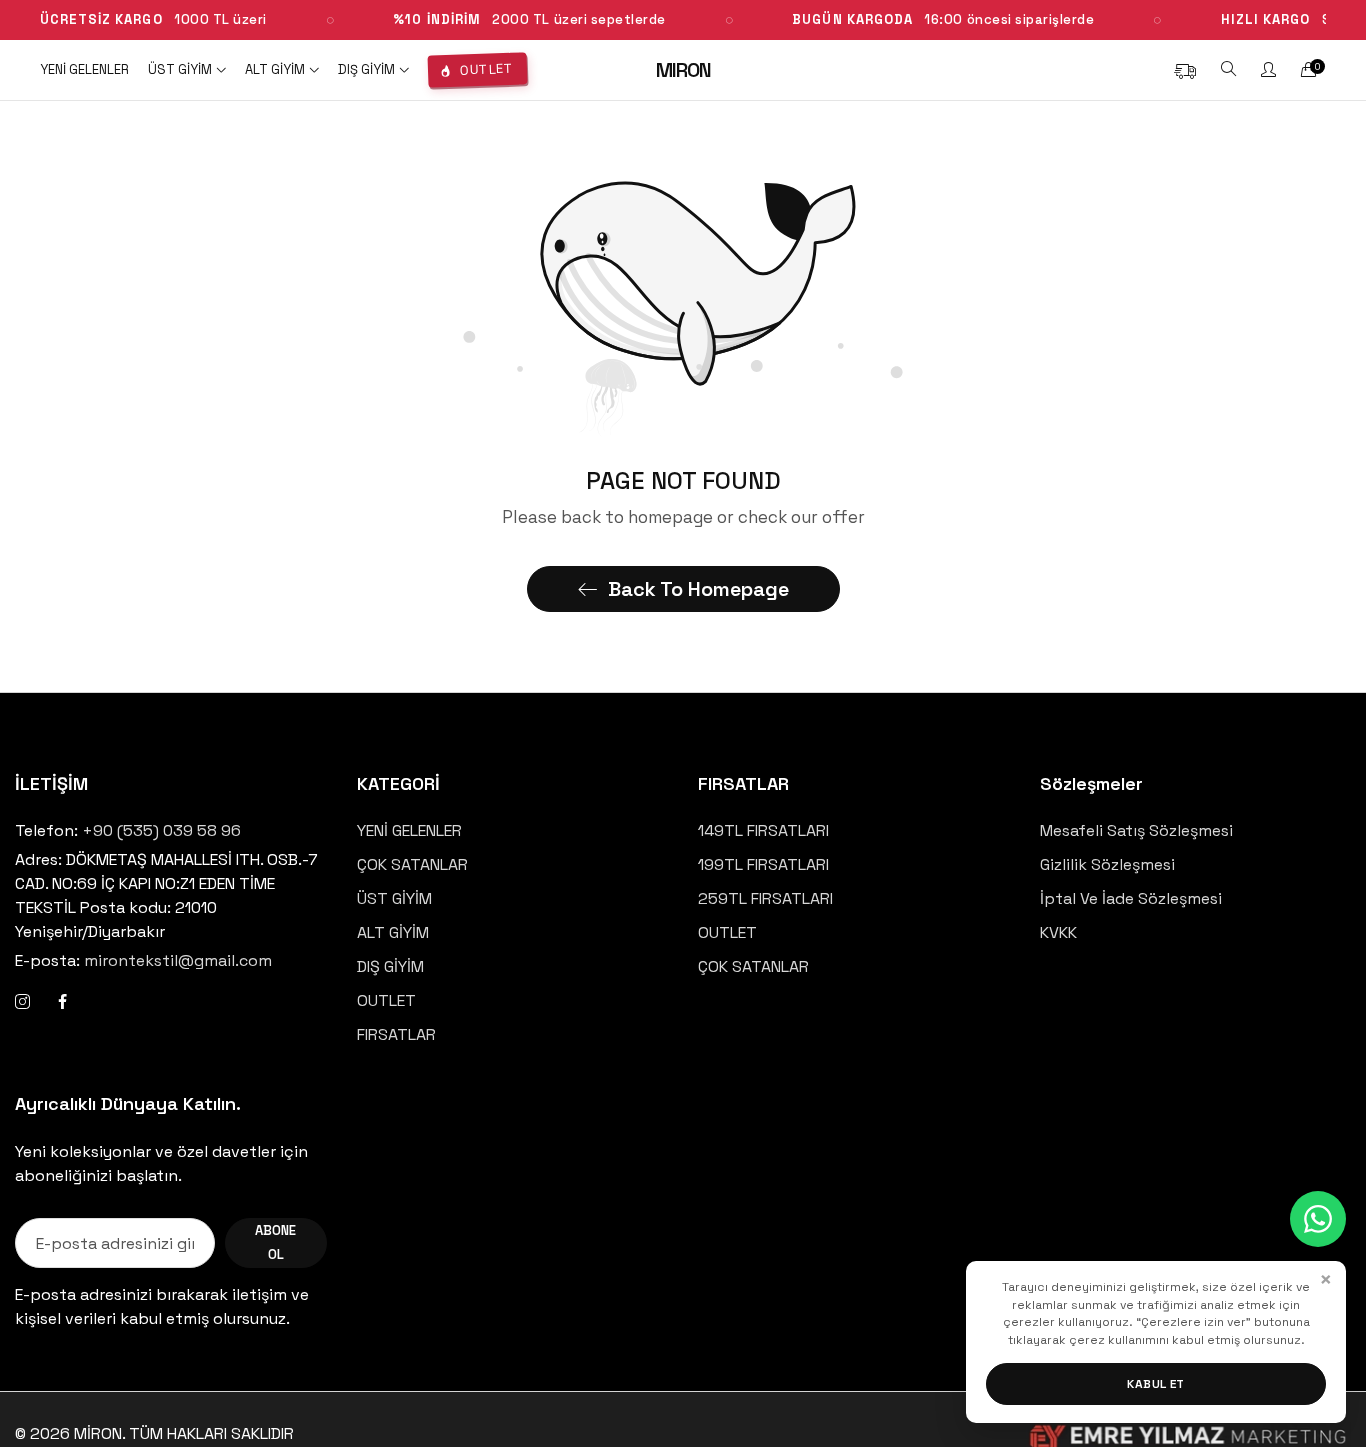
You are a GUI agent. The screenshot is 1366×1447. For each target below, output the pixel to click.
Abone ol (275, 1242)
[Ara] (1228, 69)
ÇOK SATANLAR (412, 864)
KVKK (1058, 932)
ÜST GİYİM (394, 898)
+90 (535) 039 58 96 (161, 830)
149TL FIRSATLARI (763, 830)
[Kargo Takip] (1185, 70)
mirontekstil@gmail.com (143, 960)
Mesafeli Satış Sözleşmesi (1136, 830)
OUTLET (386, 1000)
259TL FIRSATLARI (765, 898)
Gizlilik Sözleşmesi (1107, 864)
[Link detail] (22, 1002)
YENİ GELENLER (409, 830)
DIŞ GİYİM (390, 966)
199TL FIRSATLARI (763, 864)
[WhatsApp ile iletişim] (1318, 1219)
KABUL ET (1156, 1384)
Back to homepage (698, 589)
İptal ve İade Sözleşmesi (1131, 898)
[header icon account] (1268, 69)
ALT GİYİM (393, 932)
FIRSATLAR (396, 1034)
